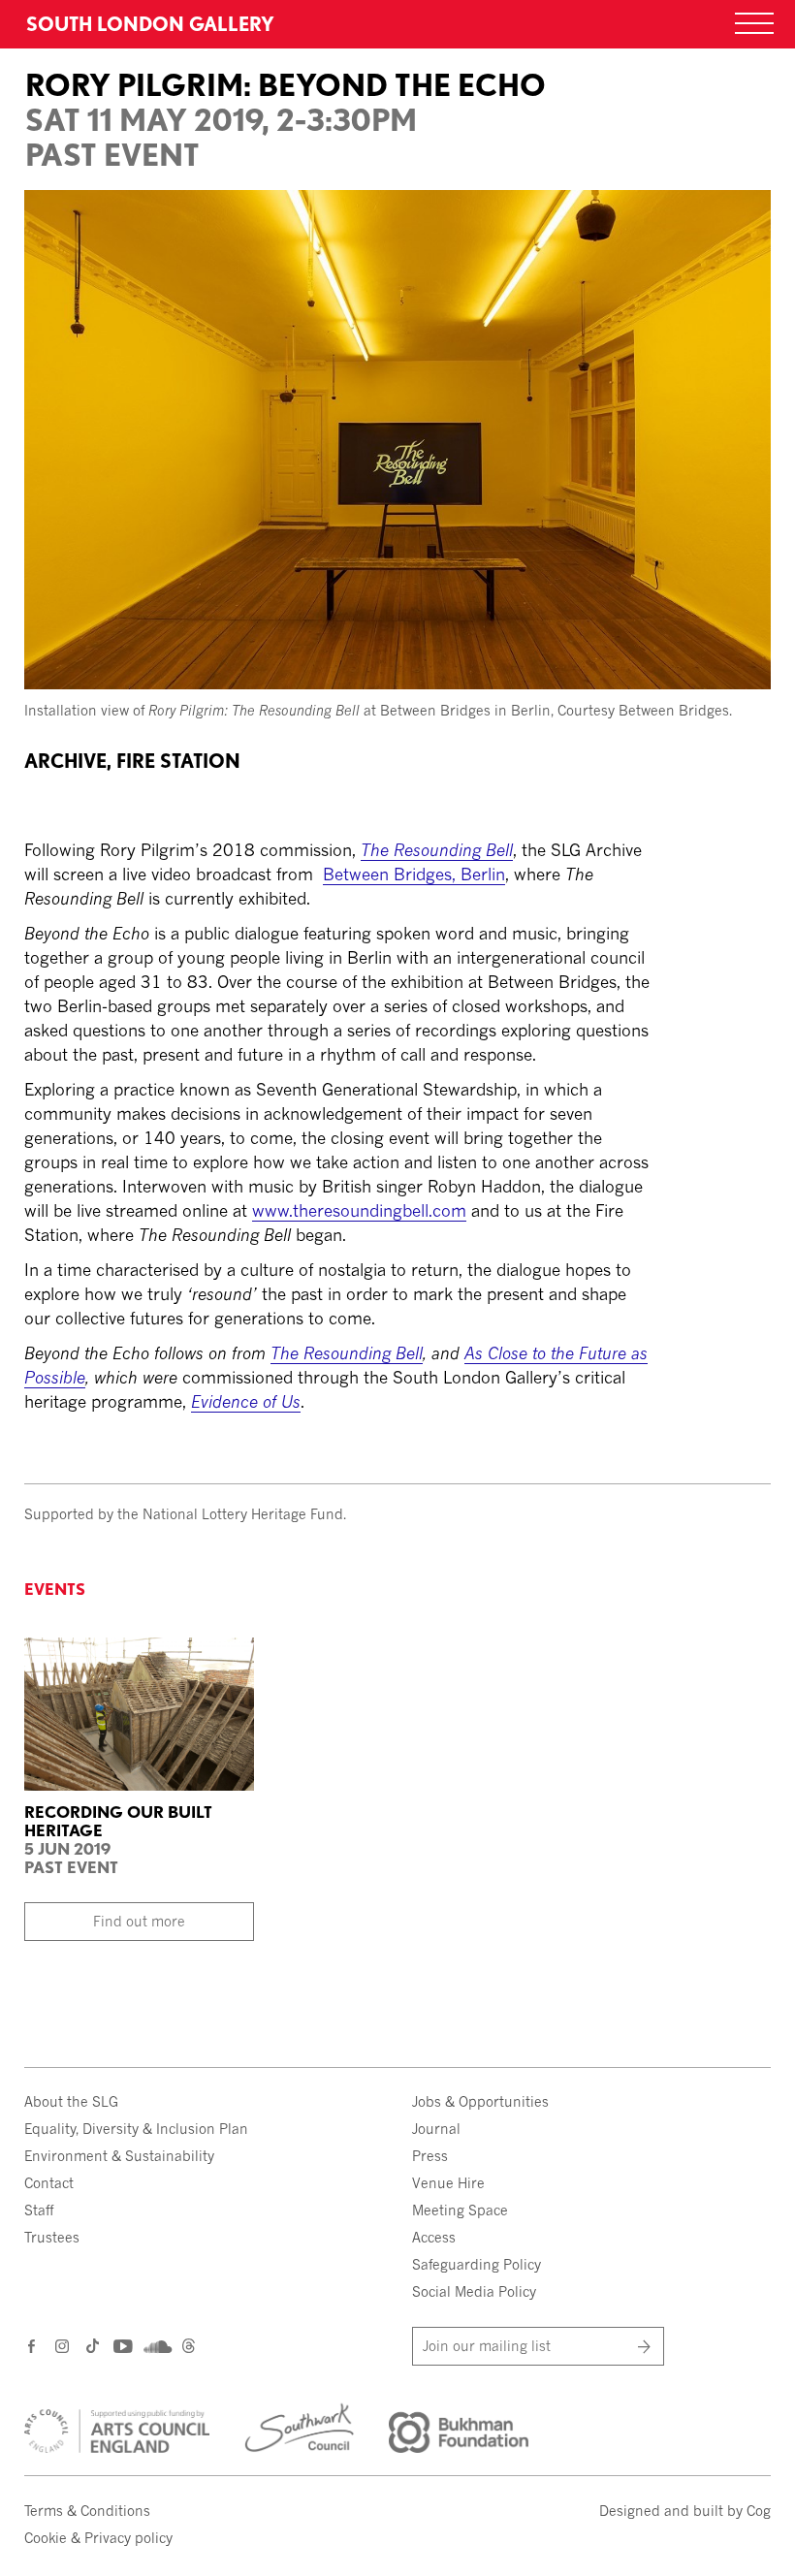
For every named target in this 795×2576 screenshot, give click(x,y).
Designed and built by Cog (685, 2511)
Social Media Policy (474, 2291)
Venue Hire (448, 2183)
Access (434, 2237)
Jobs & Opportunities (480, 2101)
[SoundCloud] (156, 2347)
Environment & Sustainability (119, 2156)
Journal (436, 2129)
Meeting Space (460, 2210)
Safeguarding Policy (477, 2264)
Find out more (139, 1921)
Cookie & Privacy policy (98, 2538)
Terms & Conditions (87, 2511)
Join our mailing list (487, 2346)
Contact (49, 2183)
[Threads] (189, 2348)
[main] (397, 730)
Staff (39, 2210)
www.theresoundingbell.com (359, 1210)
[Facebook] (32, 2346)
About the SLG (71, 2101)
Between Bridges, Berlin (414, 874)
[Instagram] (64, 2346)
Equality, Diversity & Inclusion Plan (136, 2129)
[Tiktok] (93, 2348)
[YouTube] (122, 2346)
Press (430, 2156)
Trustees (52, 2237)
